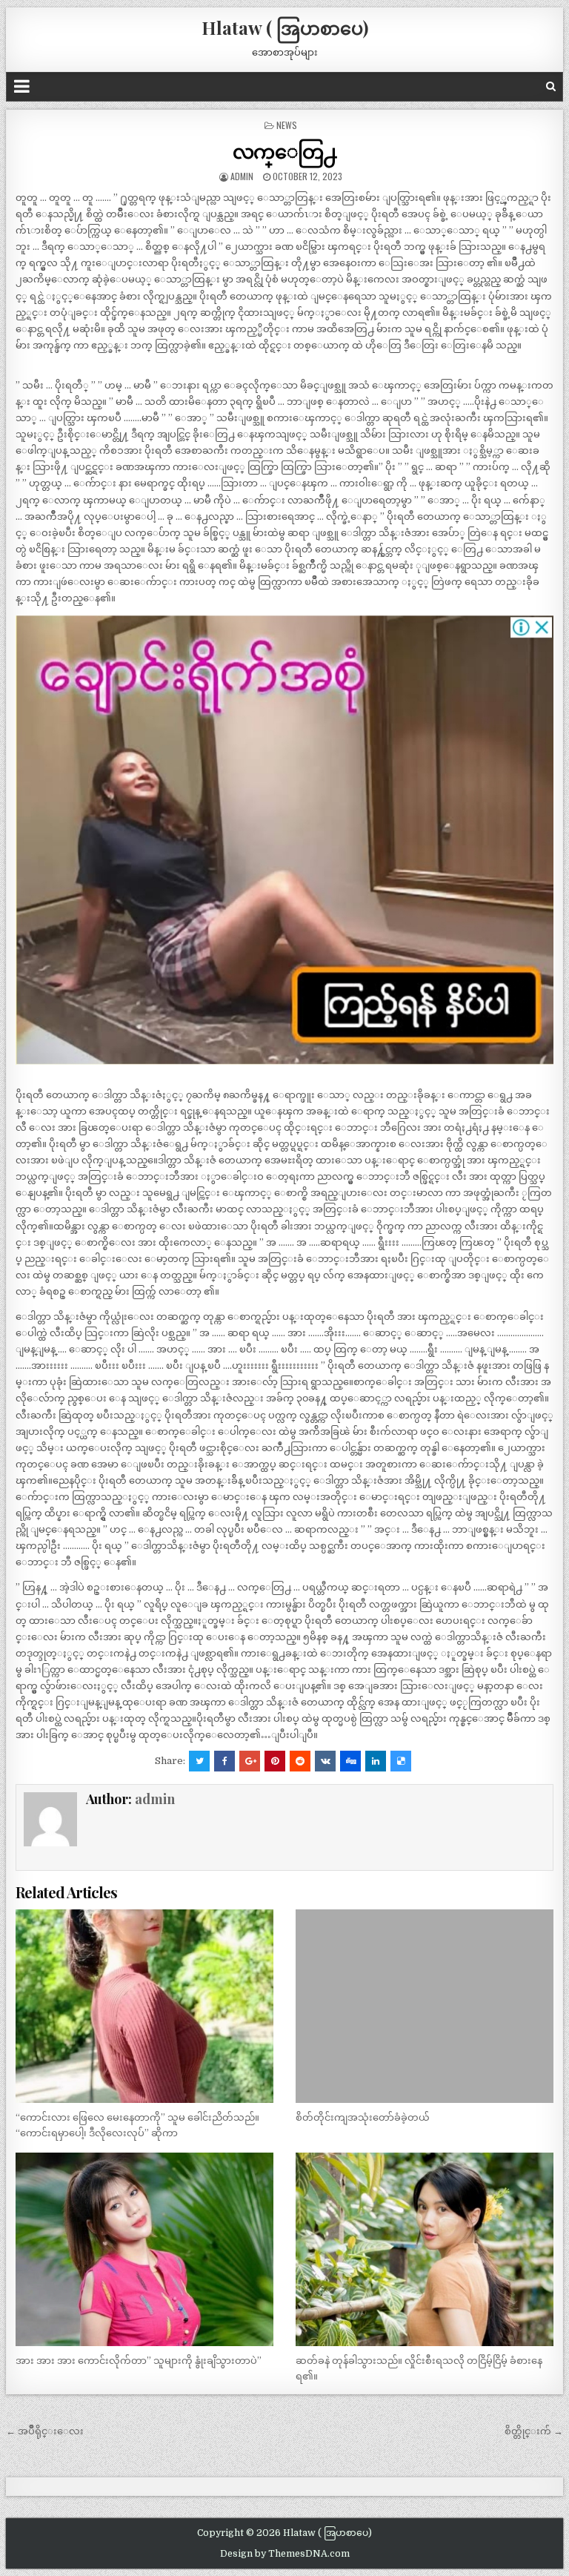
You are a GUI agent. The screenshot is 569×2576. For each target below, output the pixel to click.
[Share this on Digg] (350, 1761)
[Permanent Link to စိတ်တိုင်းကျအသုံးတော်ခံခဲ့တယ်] (425, 2007)
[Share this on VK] (325, 1761)
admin (242, 176)
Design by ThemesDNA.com (285, 2554)
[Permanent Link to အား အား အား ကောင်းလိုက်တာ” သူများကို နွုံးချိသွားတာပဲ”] (145, 2250)
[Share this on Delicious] (401, 1761)
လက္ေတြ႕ (285, 151)
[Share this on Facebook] (224, 1761)
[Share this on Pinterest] (275, 1761)
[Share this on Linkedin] (376, 1761)
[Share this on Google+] (250, 1761)
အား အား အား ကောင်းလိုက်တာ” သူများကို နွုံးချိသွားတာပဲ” (139, 2361)
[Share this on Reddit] (300, 1761)
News (287, 125)
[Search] (551, 86)
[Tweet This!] (199, 1761)
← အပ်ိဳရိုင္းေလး (45, 2431)
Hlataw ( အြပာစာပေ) (285, 27)
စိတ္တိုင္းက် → (534, 2431)
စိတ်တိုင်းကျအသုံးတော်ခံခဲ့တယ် (363, 2117)
